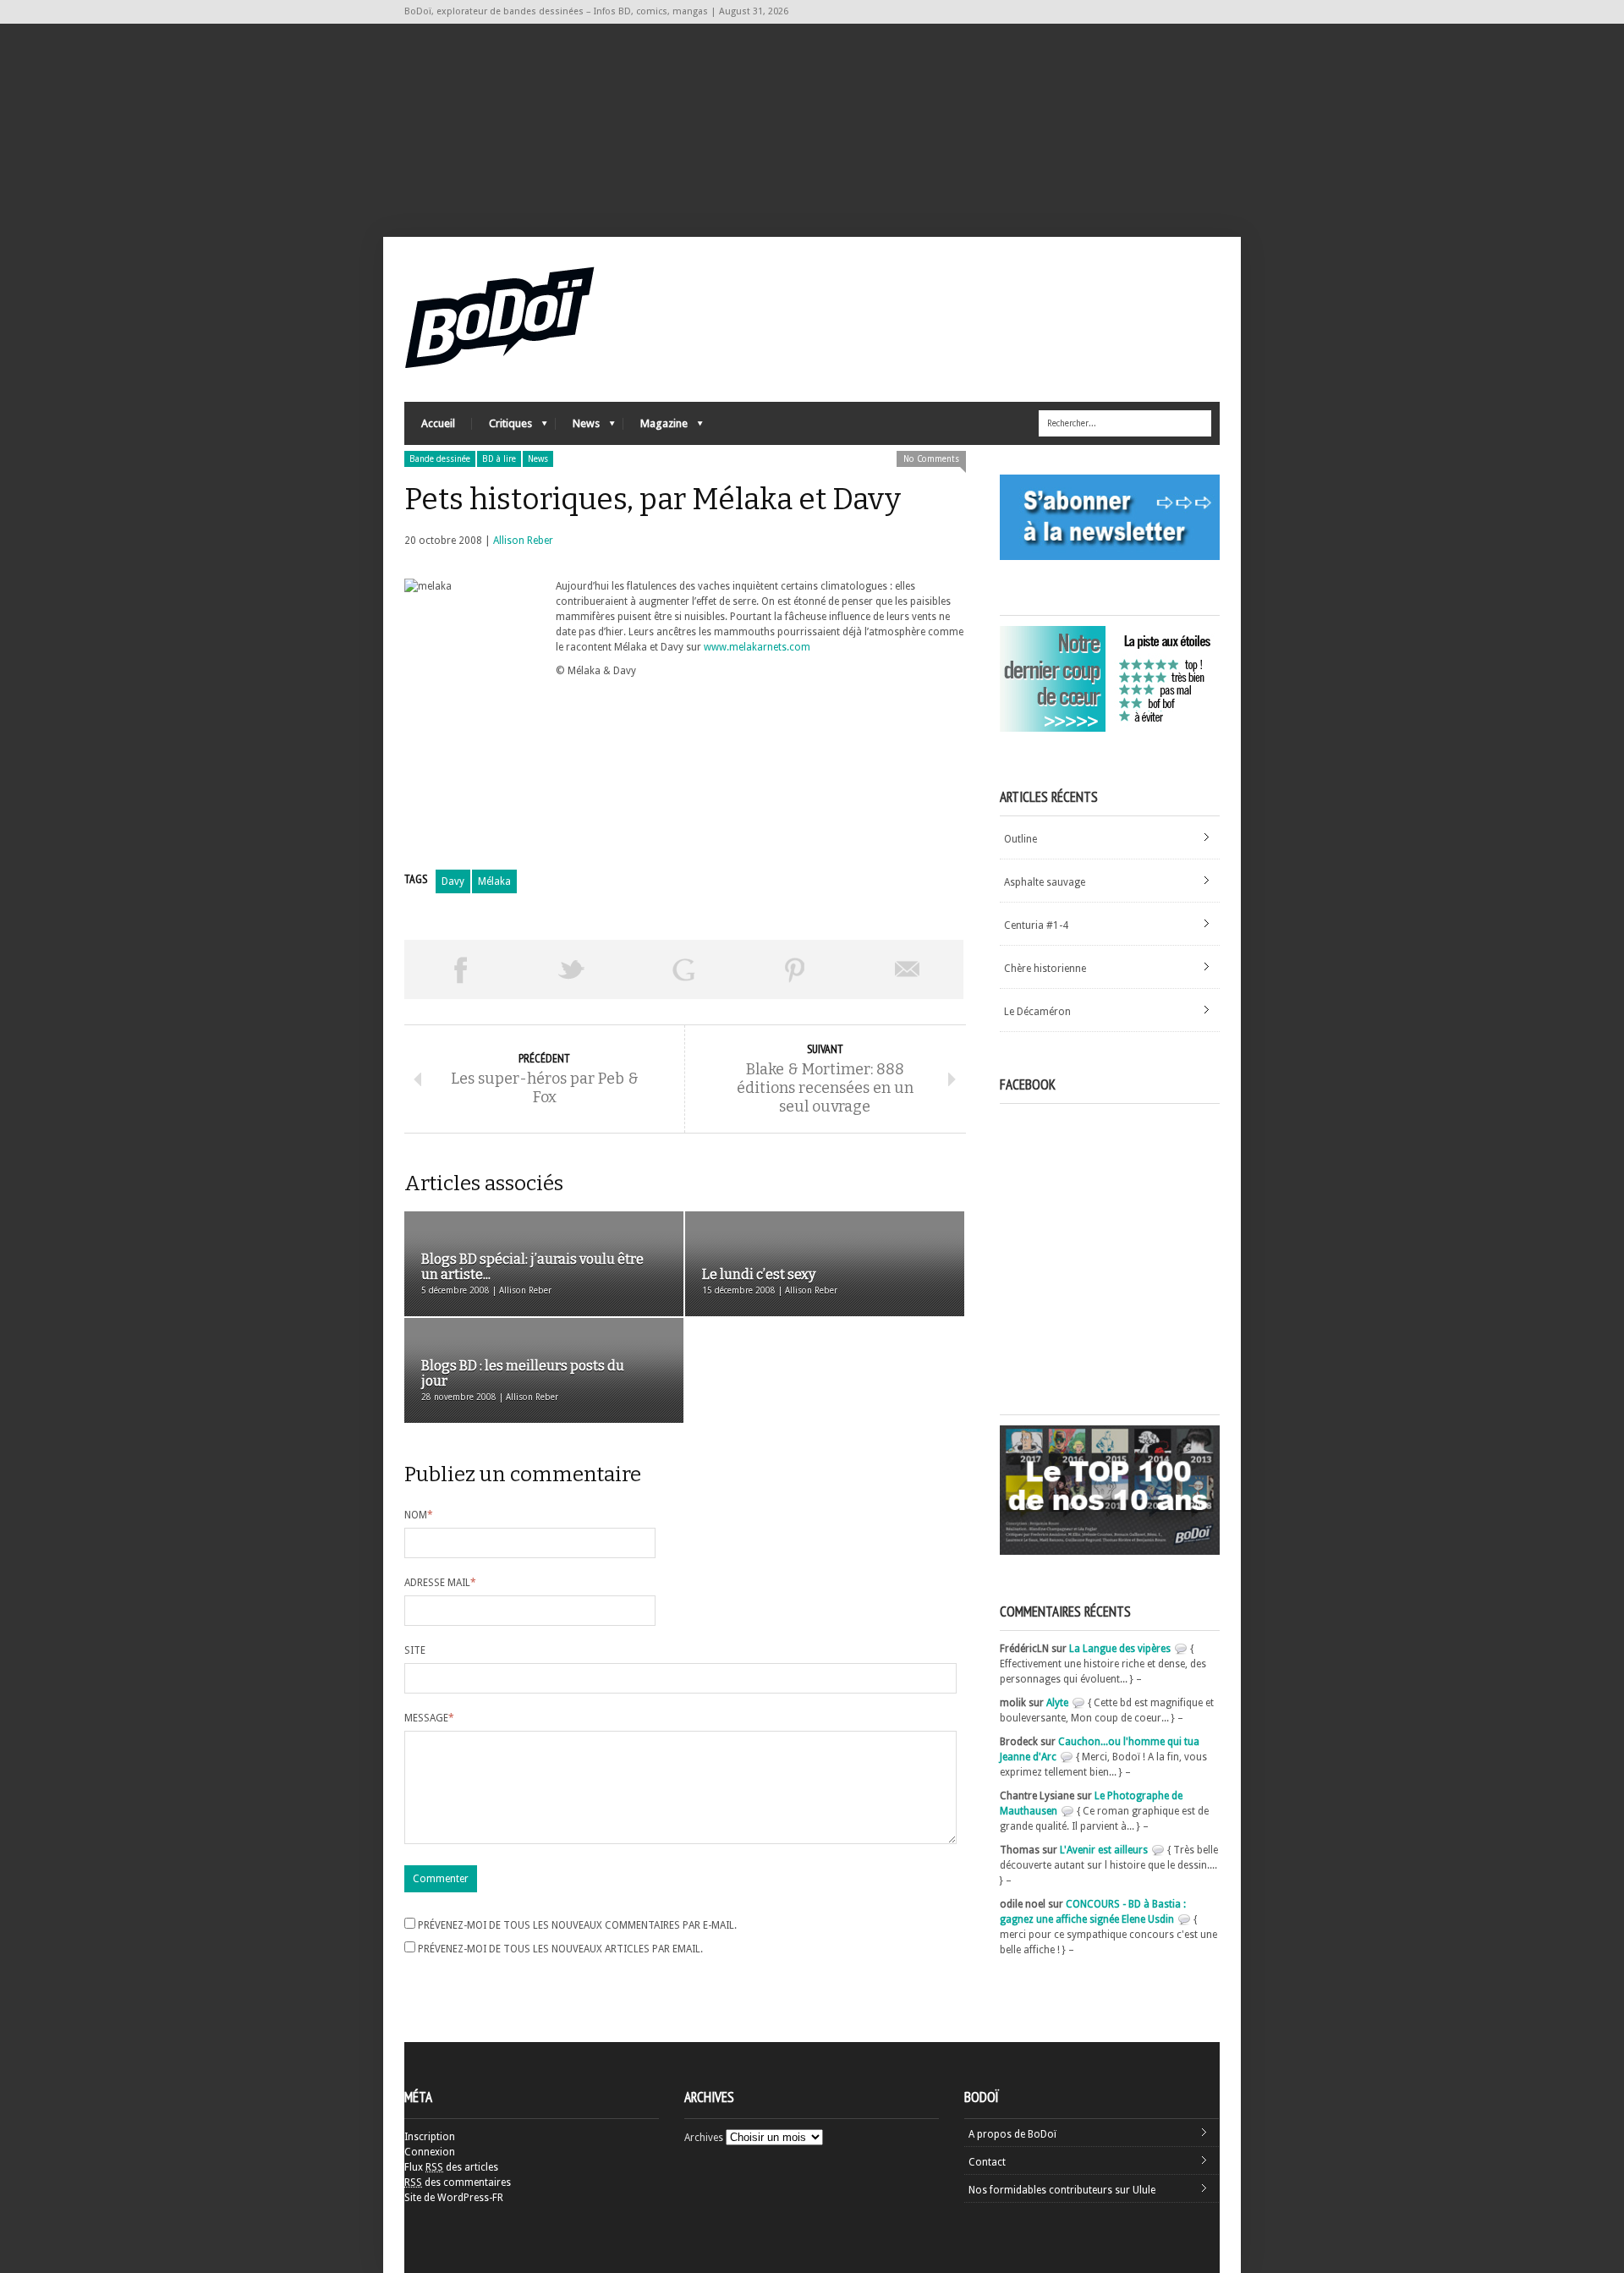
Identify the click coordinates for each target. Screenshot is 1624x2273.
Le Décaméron (1037, 1012)
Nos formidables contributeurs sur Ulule (1062, 2190)
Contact (987, 2162)
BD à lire (499, 459)
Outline (1020, 839)
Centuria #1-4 (1036, 925)
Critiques (502, 428)
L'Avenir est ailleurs (1104, 1850)
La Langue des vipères (1120, 1649)
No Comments (931, 459)
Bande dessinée (440, 459)
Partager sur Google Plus (683, 969)
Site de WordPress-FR (454, 2198)
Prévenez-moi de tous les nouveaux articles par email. (560, 1949)
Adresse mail (440, 1583)
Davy (453, 881)
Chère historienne (1045, 969)
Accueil (438, 423)
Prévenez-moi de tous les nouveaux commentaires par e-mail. (577, 1925)
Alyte (1057, 1703)
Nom (419, 1515)
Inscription (430, 2137)
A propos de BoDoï (1012, 2134)
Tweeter (572, 969)
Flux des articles (451, 2167)
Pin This (795, 969)
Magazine (656, 428)
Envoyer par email (908, 969)
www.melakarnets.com (757, 647)
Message (429, 1718)
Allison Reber (523, 541)
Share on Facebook (460, 969)
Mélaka (494, 881)
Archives (704, 2138)
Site (415, 1650)
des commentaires (458, 2182)
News (578, 428)
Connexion (430, 2152)
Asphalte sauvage (1045, 882)
